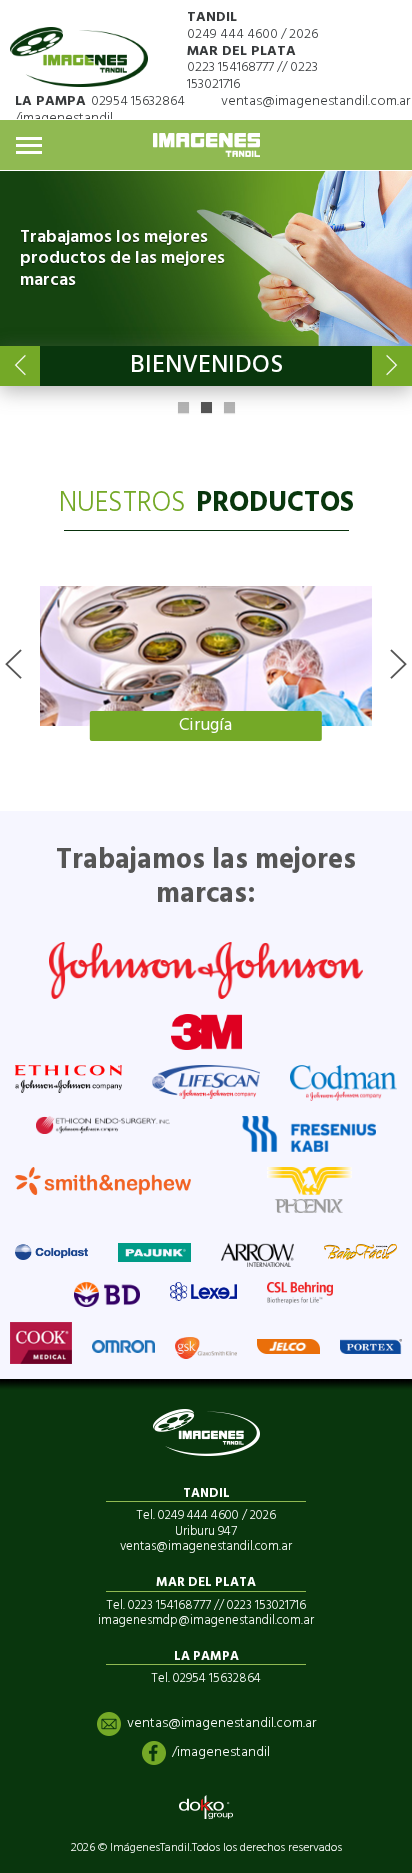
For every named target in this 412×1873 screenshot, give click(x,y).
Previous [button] (13, 664)
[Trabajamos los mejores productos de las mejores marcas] (206, 258)
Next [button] (398, 664)
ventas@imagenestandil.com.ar (315, 101)
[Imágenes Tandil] (79, 48)
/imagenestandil (64, 118)
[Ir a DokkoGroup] (206, 1806)
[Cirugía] (206, 656)
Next (392, 366)
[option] (206, 663)
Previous (20, 366)
